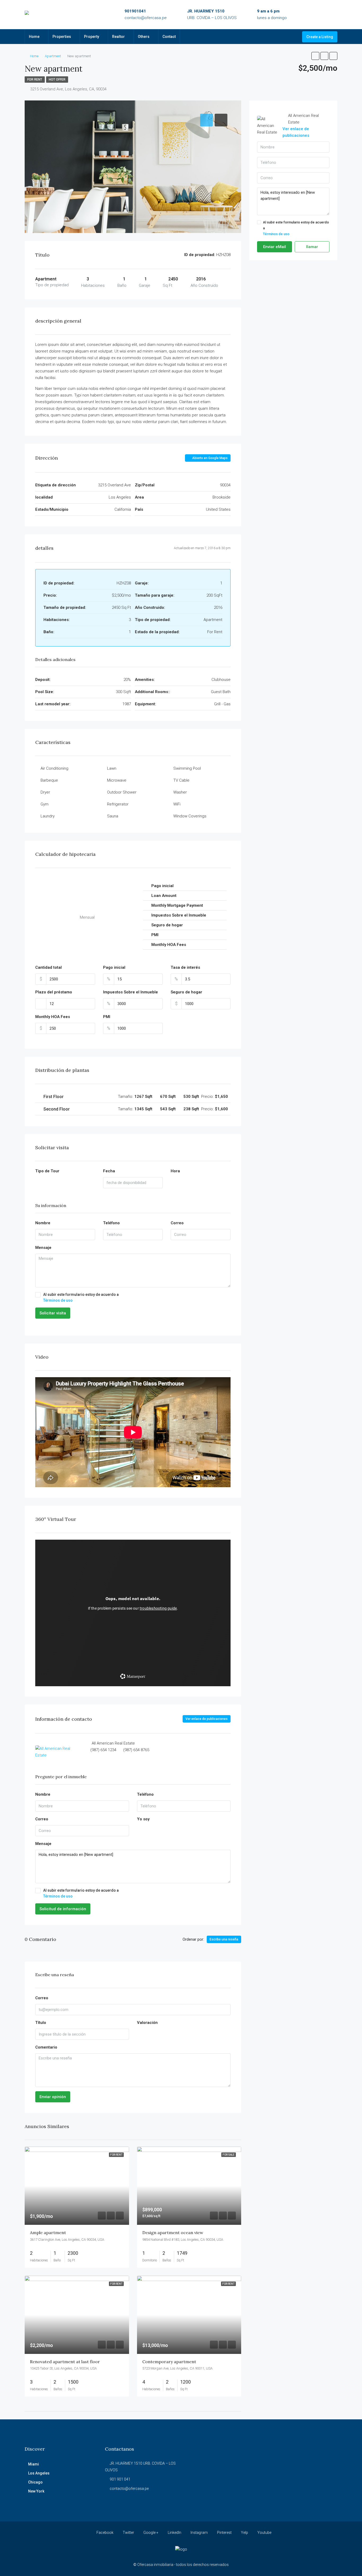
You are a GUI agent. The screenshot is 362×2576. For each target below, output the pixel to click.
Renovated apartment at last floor (65, 2362)
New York (36, 2491)
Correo (177, 1223)
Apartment (53, 56)
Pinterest (224, 2533)
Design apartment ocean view (173, 2232)
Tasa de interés (185, 967)
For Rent (35, 80)
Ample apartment (48, 2232)
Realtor (118, 37)
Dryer (45, 792)
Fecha (109, 1171)
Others (144, 37)
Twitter (128, 2533)
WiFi (177, 804)
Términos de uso (58, 1300)
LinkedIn (175, 2533)
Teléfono (111, 1223)
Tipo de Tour (47, 1171)
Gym (45, 804)
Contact (169, 37)
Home (34, 37)
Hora (175, 1171)
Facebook (105, 2533)
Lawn (112, 768)
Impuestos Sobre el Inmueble (131, 992)
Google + (151, 2533)
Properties (62, 37)
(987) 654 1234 (103, 1750)
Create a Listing (320, 37)
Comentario (46, 2047)
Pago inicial (114, 967)
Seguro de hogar (186, 992)
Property (92, 37)
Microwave (117, 780)
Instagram (199, 2533)
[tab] (206, 120)
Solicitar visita (53, 1313)
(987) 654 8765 (136, 1750)
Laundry (48, 816)
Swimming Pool (187, 768)
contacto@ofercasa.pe (146, 18)
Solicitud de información (63, 1909)
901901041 (135, 11)
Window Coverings (190, 816)
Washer (180, 792)
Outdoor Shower (122, 792)
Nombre (43, 1223)
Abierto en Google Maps (209, 458)
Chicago (35, 2482)
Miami (34, 2464)
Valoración (147, 2023)
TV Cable (181, 780)
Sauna (113, 816)
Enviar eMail (275, 247)
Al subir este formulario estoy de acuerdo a (81, 1297)
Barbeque (49, 780)
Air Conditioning (54, 768)
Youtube (264, 2533)
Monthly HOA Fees (53, 1017)
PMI (107, 1017)
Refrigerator (118, 804)
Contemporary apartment (169, 2362)
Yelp (244, 2533)
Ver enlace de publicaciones (207, 1719)
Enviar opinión (53, 2097)
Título (41, 2023)
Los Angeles (39, 2473)
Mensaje (43, 1248)
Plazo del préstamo (54, 992)
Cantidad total (48, 967)
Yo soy (143, 1819)
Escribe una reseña (224, 1939)
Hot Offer (57, 80)
